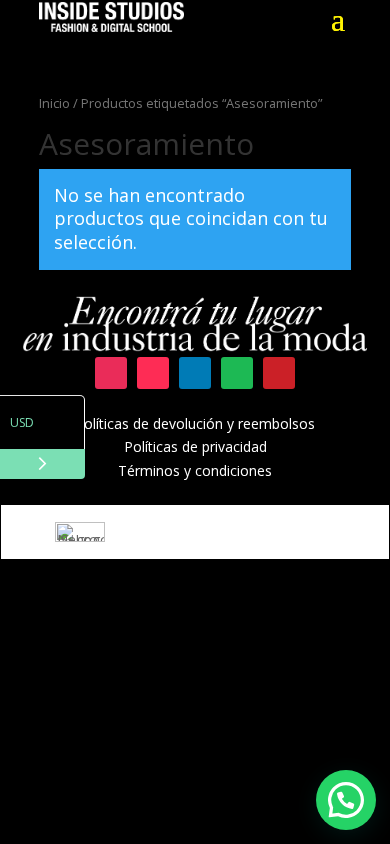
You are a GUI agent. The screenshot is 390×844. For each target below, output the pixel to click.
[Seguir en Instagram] (111, 373)
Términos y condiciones (195, 470)
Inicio (54, 103)
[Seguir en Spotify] (237, 373)
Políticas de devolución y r (159, 423)
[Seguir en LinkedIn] (195, 373)
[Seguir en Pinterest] (279, 373)
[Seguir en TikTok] (153, 373)
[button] (346, 800)
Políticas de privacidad (195, 446)
